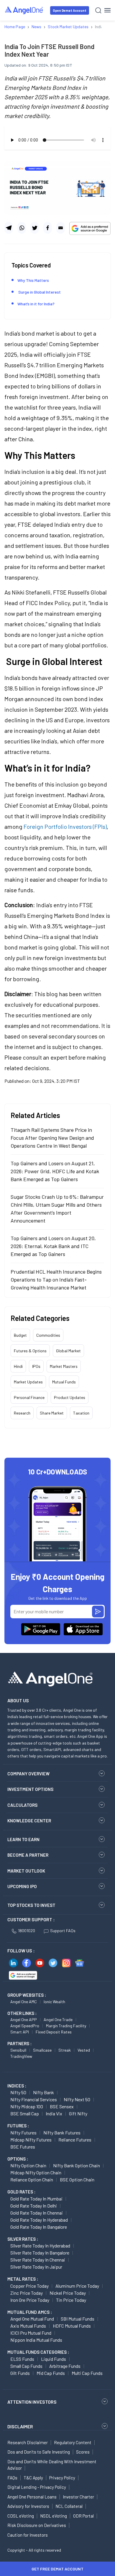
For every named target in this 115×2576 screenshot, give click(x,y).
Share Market (52, 1413)
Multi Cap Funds (87, 2373)
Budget (20, 1335)
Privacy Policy (62, 2478)
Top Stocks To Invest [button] (31, 1905)
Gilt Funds (20, 2373)
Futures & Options (30, 1351)
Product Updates (70, 1397)
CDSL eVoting (21, 2516)
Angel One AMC (24, 2002)
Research (22, 1413)
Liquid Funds (54, 2359)
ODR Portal (83, 2516)
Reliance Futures (75, 2140)
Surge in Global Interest (39, 292)
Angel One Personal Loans (32, 2497)
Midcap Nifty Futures (31, 2140)
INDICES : (17, 2086)
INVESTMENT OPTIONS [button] (30, 1789)
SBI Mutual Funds (78, 2319)
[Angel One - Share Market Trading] (24, 10)
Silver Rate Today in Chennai (38, 2260)
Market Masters (64, 1366)
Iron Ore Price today (30, 2300)
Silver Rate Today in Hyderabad (40, 2246)
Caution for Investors (28, 2535)
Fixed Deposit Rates (54, 2032)
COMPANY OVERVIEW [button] (28, 1774)
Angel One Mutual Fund (32, 2319)
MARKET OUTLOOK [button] (26, 1871)
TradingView (21, 2056)
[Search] (98, 10)
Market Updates (28, 1382)
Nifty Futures (23, 2133)
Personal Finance (29, 1397)
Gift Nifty (78, 2113)
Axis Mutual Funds (28, 2326)
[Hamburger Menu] (107, 10)
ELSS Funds (22, 2359)
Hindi (18, 1366)
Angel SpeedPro (25, 2026)
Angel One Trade (58, 2019)
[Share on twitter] (35, 228)
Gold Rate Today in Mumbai (36, 2199)
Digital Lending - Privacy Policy (37, 2487)
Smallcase (42, 2050)
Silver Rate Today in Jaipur (36, 2267)
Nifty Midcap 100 (27, 2106)
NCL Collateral (69, 2506)
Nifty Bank (43, 2092)
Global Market (68, 1351)
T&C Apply (33, 2478)
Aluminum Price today (77, 2286)
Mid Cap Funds (51, 2373)
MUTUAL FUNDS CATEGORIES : (38, 2352)
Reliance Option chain (32, 2180)
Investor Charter (78, 2497)
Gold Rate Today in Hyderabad (39, 2220)
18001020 (27, 1931)
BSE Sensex (62, 2106)
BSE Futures (23, 2147)
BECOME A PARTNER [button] (28, 1855)
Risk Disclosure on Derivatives (37, 2525)
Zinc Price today (27, 2293)
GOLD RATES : (21, 2192)
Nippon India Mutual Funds (36, 2340)
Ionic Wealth (54, 2002)
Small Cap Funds (26, 2366)
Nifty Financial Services (34, 2099)
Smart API (20, 2032)
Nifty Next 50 (77, 2099)
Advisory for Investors (28, 2506)
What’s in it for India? (36, 304)
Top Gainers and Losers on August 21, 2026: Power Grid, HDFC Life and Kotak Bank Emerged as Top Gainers (55, 1171)
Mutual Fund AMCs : (30, 2312)
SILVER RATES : (23, 2239)
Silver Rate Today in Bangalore (40, 2253)
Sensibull (18, 2050)
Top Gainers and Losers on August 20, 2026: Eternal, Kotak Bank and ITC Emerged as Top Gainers (53, 1246)
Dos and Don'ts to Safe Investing (39, 2452)
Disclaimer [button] (20, 2426)
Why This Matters (33, 280)
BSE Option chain (77, 2180)
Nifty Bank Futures (62, 2133)
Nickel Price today (68, 2293)
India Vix (54, 2113)
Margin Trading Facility (66, 2026)
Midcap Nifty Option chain (36, 2172)
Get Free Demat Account (57, 2569)
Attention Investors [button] (32, 2402)
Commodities (48, 1335)
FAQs (12, 2478)
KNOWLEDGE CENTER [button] (29, 1821)
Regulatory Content (73, 2442)
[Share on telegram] (9, 228)
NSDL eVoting (54, 2516)
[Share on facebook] (48, 228)
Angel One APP (24, 2019)
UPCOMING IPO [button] (22, 1886)
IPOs (36, 1366)
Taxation (81, 1413)
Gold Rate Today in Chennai (37, 2213)
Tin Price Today (71, 2300)
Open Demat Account (70, 10)
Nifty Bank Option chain (77, 2165)
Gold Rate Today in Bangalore (39, 2227)
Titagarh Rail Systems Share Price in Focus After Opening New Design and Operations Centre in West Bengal (52, 1138)
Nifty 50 (18, 2092)
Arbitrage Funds (65, 2366)
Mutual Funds (64, 1382)
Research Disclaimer (28, 2442)
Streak (65, 2050)
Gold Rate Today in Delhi (34, 2206)
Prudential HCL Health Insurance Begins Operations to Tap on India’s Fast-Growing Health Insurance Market (56, 1279)
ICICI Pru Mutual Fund (31, 2333)
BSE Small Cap (25, 2113)
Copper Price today (29, 2286)
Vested (84, 2050)
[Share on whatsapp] (22, 228)
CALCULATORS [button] (22, 1805)
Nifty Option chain (28, 2165)
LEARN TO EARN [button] (23, 1839)
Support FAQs (63, 1931)
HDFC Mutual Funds (72, 2326)
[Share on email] (61, 228)
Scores (83, 2452)
